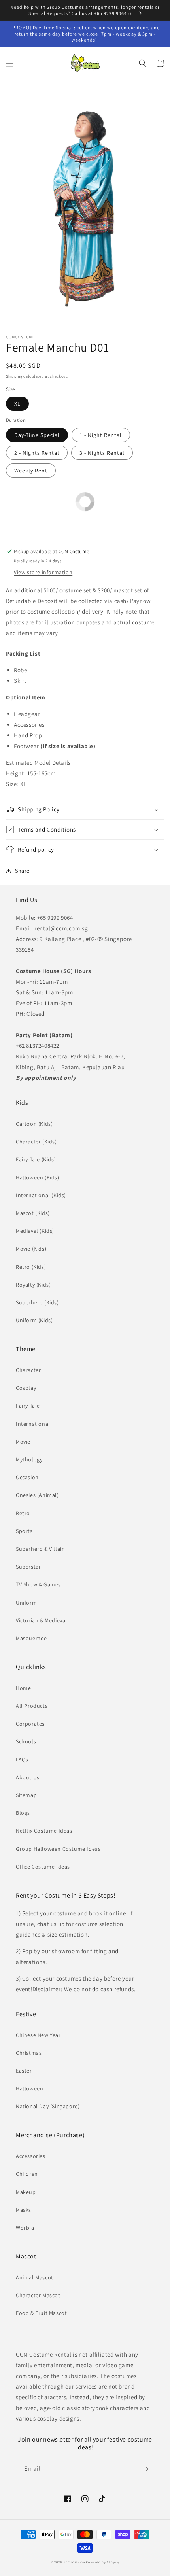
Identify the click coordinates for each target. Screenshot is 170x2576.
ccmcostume (75, 2562)
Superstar (28, 1567)
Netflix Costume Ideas (44, 1831)
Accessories (31, 2156)
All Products (32, 1706)
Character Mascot (38, 2295)
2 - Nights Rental (37, 453)
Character (28, 1370)
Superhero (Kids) (37, 1302)
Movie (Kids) (31, 1249)
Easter (24, 2071)
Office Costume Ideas (43, 1867)
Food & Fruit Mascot (41, 2313)
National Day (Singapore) (48, 2106)
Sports (24, 1531)
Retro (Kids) (31, 1267)
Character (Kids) (36, 1142)
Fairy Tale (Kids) (36, 1159)
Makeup (26, 2192)
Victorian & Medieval (42, 1620)
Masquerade (31, 1638)
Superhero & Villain (40, 1549)
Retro (23, 1513)
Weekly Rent (31, 471)
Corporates (30, 1724)
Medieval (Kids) (35, 1231)
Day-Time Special (37, 435)
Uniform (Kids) (34, 1320)
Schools (26, 1741)
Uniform (26, 1603)
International (33, 1424)
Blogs (23, 1813)
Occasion (27, 1477)
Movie (23, 1442)
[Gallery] (85, 209)
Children (27, 2174)
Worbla (25, 2228)
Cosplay (26, 1388)
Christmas (29, 2053)
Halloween (29, 2088)
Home (23, 1688)
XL (17, 404)
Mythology (29, 1459)
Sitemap (26, 1795)
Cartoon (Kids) (34, 1124)
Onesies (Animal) (37, 1495)
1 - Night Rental (101, 435)
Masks (24, 2210)
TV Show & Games (38, 1584)
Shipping (14, 376)
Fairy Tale (28, 1406)
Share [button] (22, 871)
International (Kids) (41, 1195)
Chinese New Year (38, 2035)
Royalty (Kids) (33, 1285)
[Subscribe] (145, 2469)
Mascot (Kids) (33, 1213)
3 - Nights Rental (102, 453)
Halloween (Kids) (38, 1177)
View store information (43, 572)
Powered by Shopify (103, 2562)
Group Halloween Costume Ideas (58, 1849)
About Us (28, 1777)
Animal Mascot (35, 2277)
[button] (10, 63)
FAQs (22, 1760)
